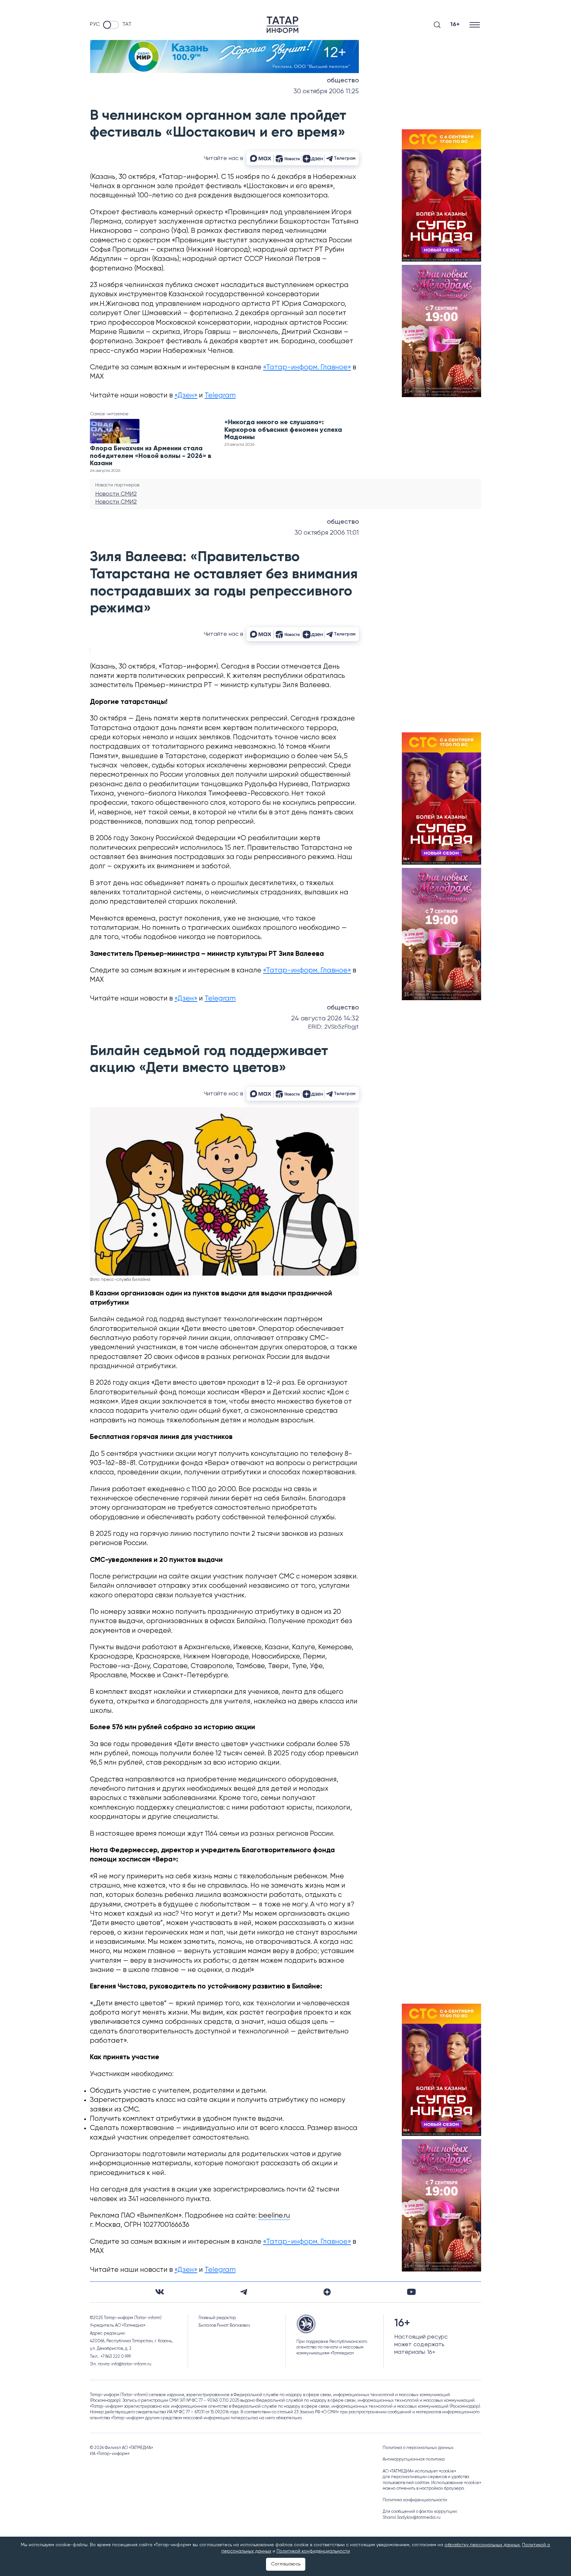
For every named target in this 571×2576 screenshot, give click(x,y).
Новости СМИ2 (116, 494)
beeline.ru (274, 2216)
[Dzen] (327, 2292)
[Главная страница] (283, 25)
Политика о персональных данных (418, 2448)
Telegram (220, 396)
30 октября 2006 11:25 (326, 91)
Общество (343, 81)
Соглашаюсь (286, 2564)
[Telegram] (244, 2292)
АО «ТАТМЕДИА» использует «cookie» (419, 2471)
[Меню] (475, 25)
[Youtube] (411, 2292)
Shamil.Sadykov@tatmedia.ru (412, 2518)
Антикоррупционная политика (414, 2459)
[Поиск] (437, 25)
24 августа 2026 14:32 (325, 1019)
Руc (95, 24)
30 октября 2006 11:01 (327, 533)
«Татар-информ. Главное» (307, 368)
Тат (127, 24)
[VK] (160, 2292)
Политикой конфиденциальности (313, 2551)
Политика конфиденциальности (415, 2500)
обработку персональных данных (482, 2545)
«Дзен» (186, 396)
